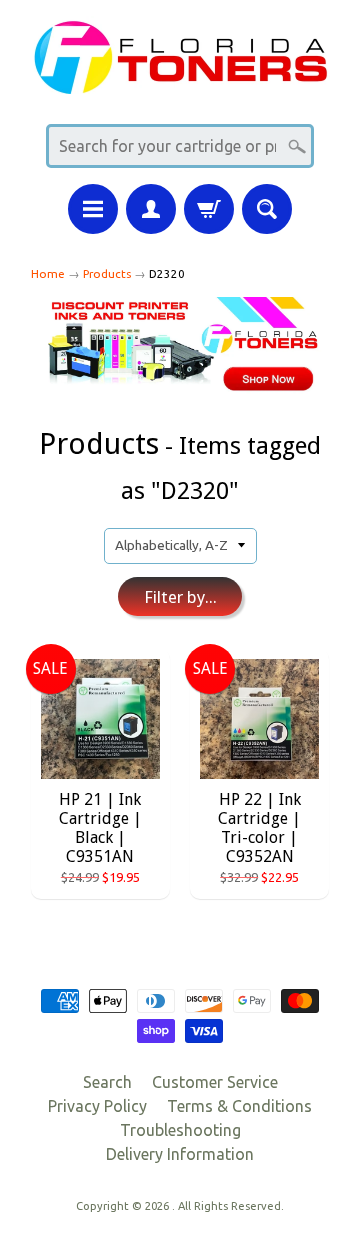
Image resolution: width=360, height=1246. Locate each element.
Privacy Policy (97, 1106)
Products (107, 273)
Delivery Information (180, 1154)
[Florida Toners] (180, 81)
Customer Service (215, 1082)
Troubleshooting (180, 1130)
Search (107, 1082)
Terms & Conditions (239, 1106)
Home (48, 273)
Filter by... (180, 597)
